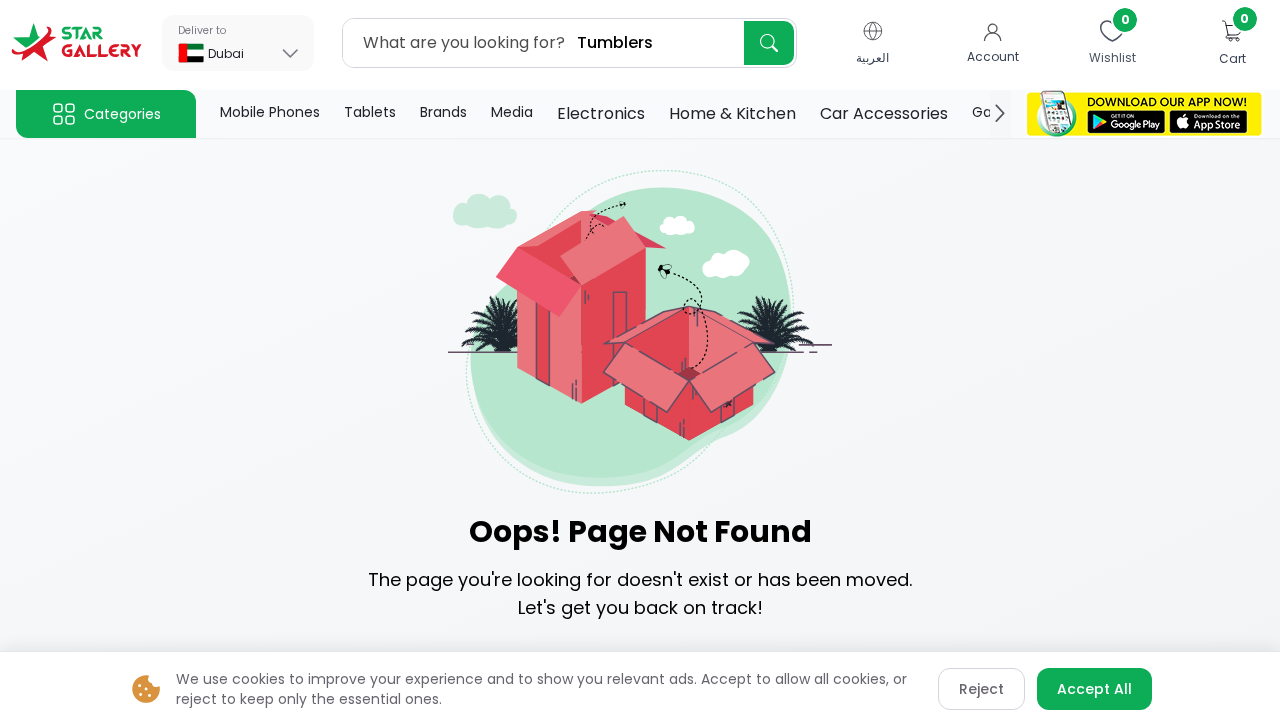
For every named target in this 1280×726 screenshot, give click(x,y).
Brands (443, 112)
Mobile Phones (270, 112)
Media (512, 112)
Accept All (1094, 689)
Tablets (370, 112)
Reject (981, 689)
